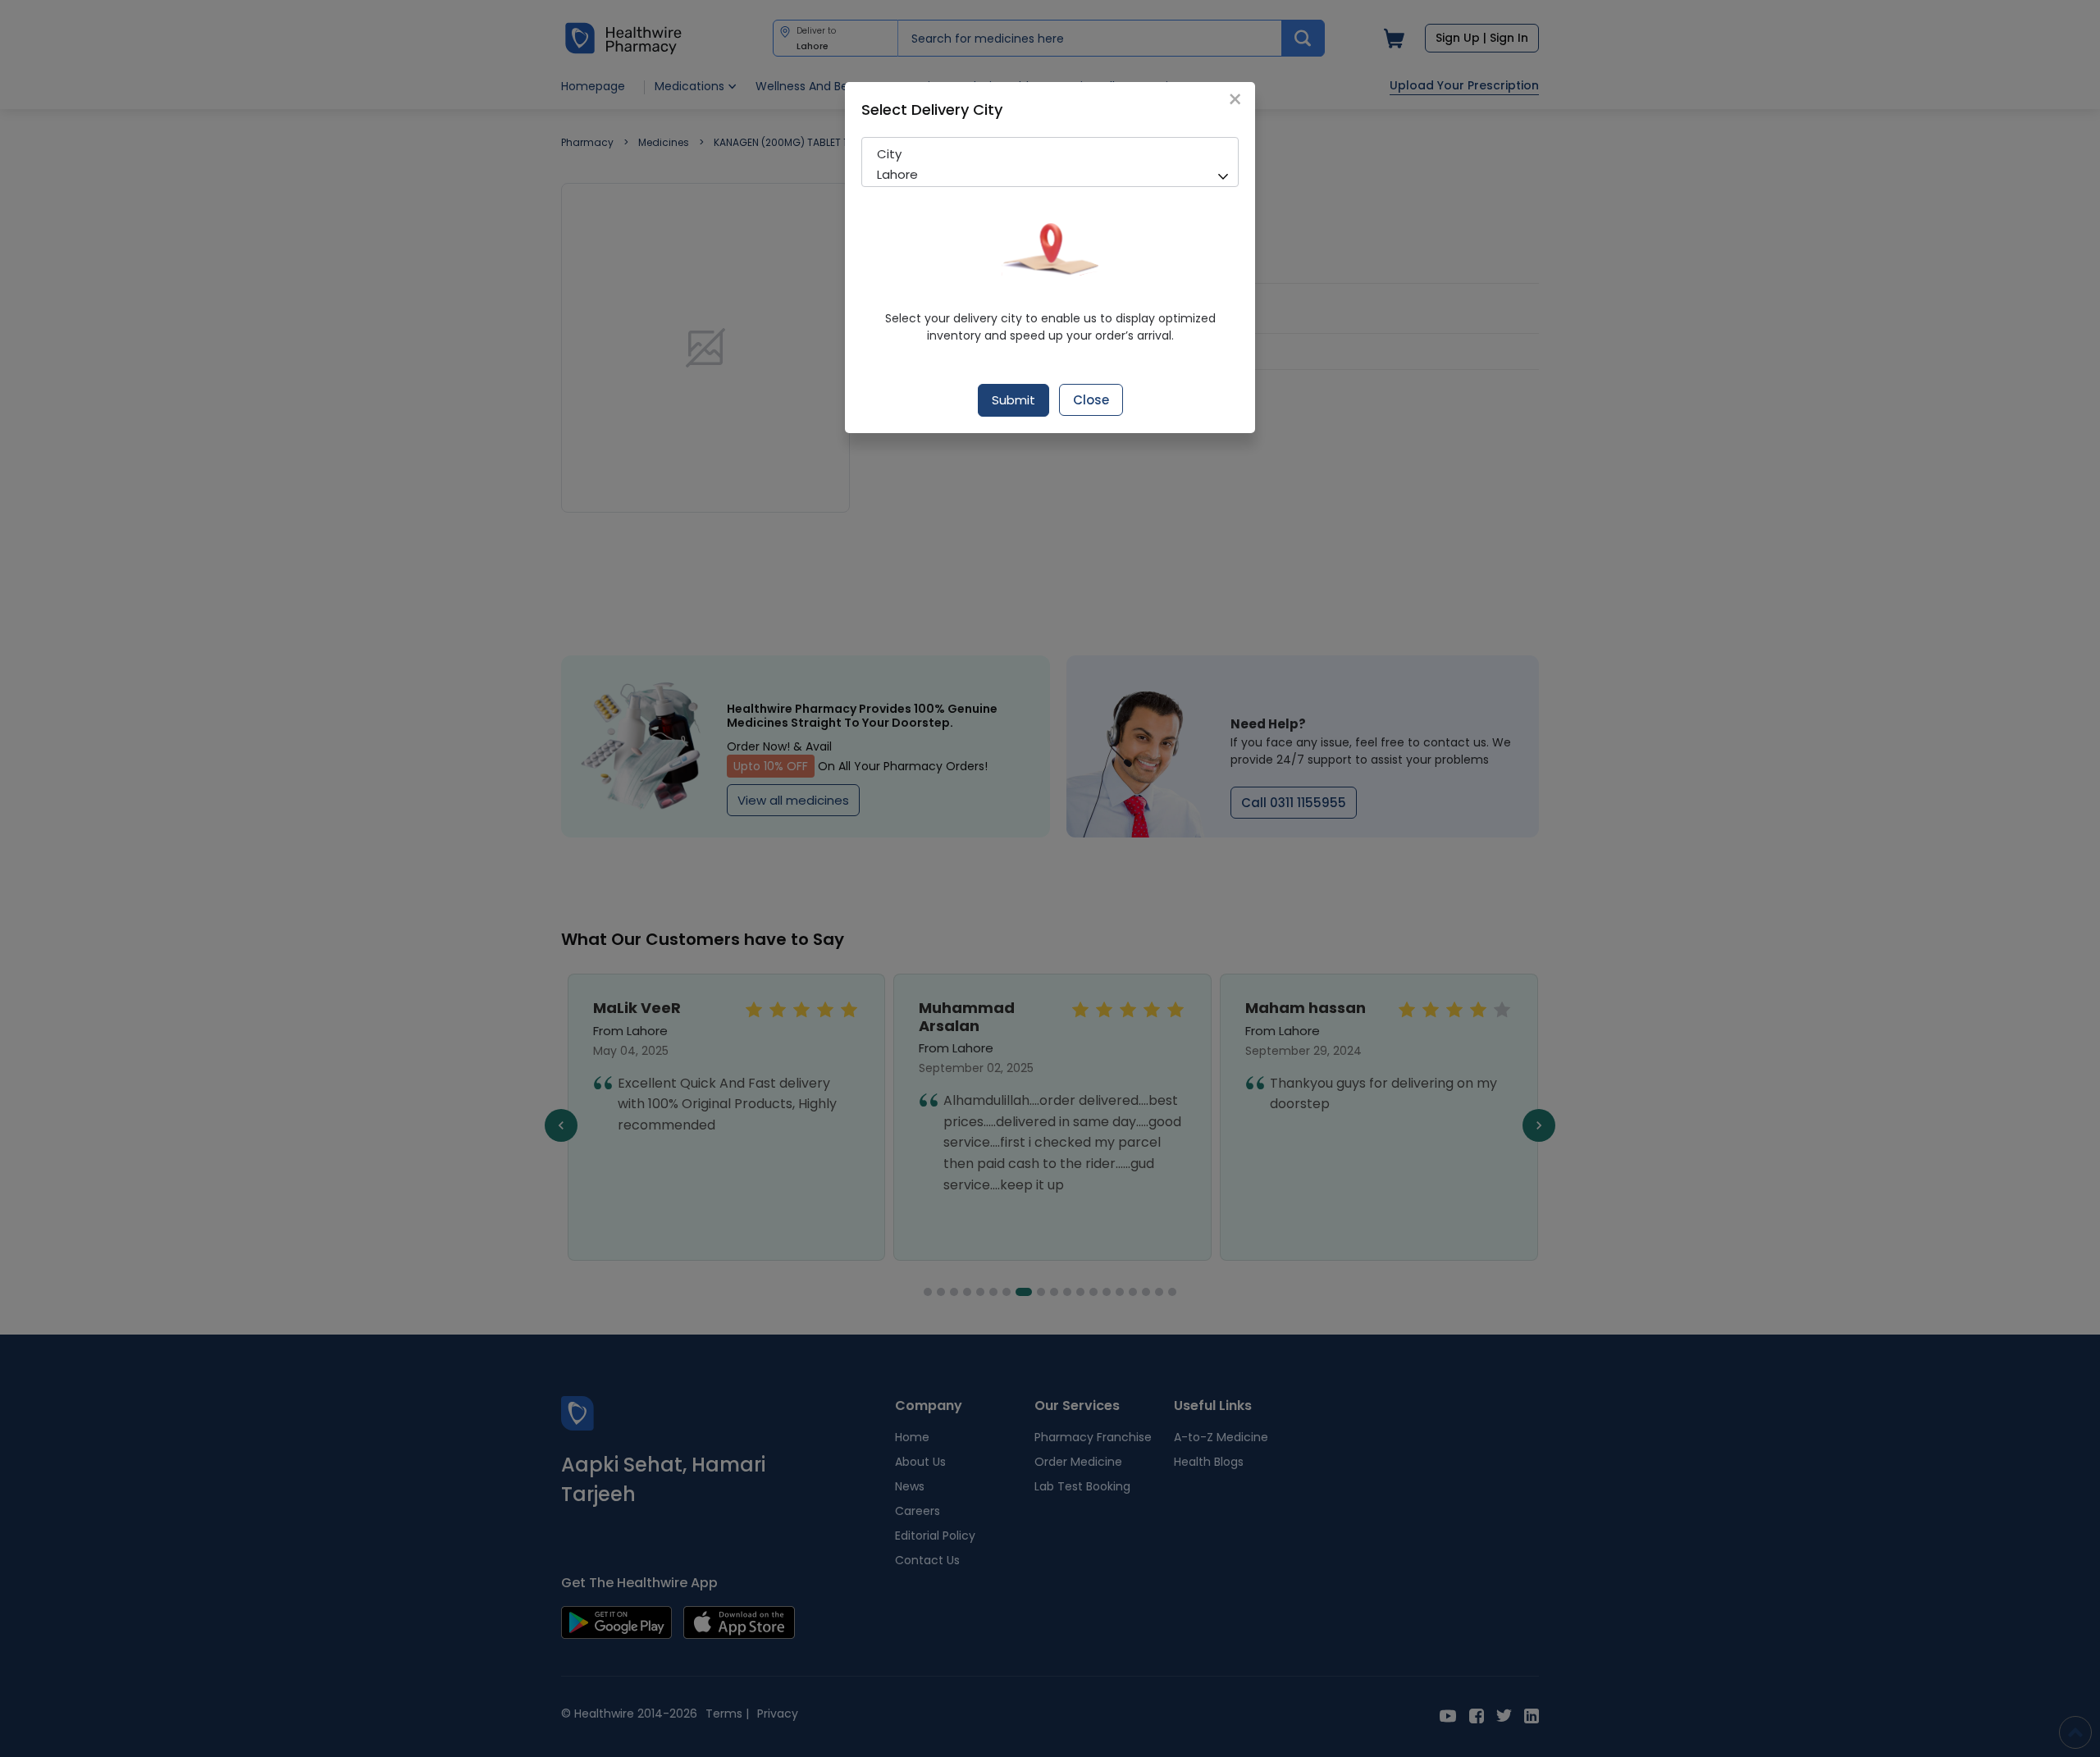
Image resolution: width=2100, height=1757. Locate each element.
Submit (1013, 400)
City (889, 154)
